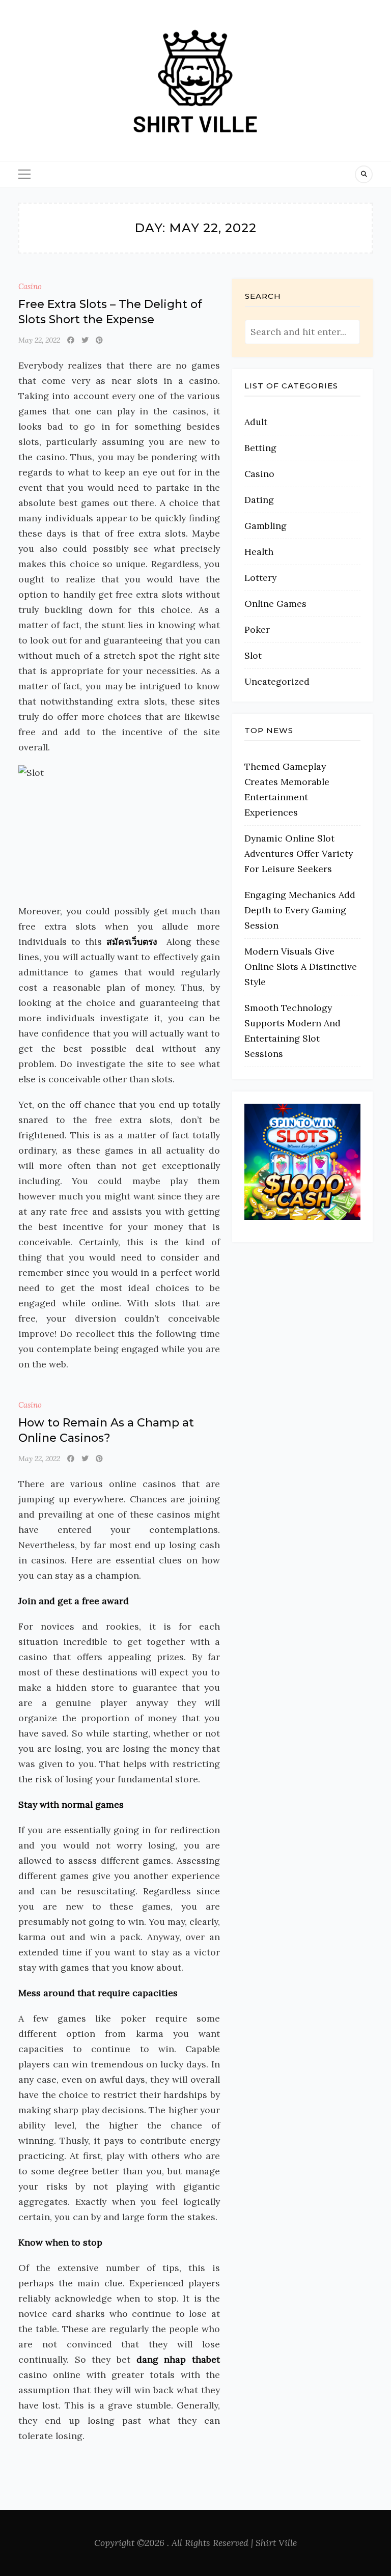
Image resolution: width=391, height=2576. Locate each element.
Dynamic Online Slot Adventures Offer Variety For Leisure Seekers (299, 853)
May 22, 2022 (39, 340)
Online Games (275, 604)
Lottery (260, 578)
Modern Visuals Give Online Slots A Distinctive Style (301, 967)
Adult (256, 422)
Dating (259, 500)
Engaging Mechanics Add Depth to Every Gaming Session (300, 910)
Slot (253, 655)
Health (259, 552)
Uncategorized (277, 681)
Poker (257, 629)
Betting (260, 448)
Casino (30, 286)
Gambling (266, 526)
